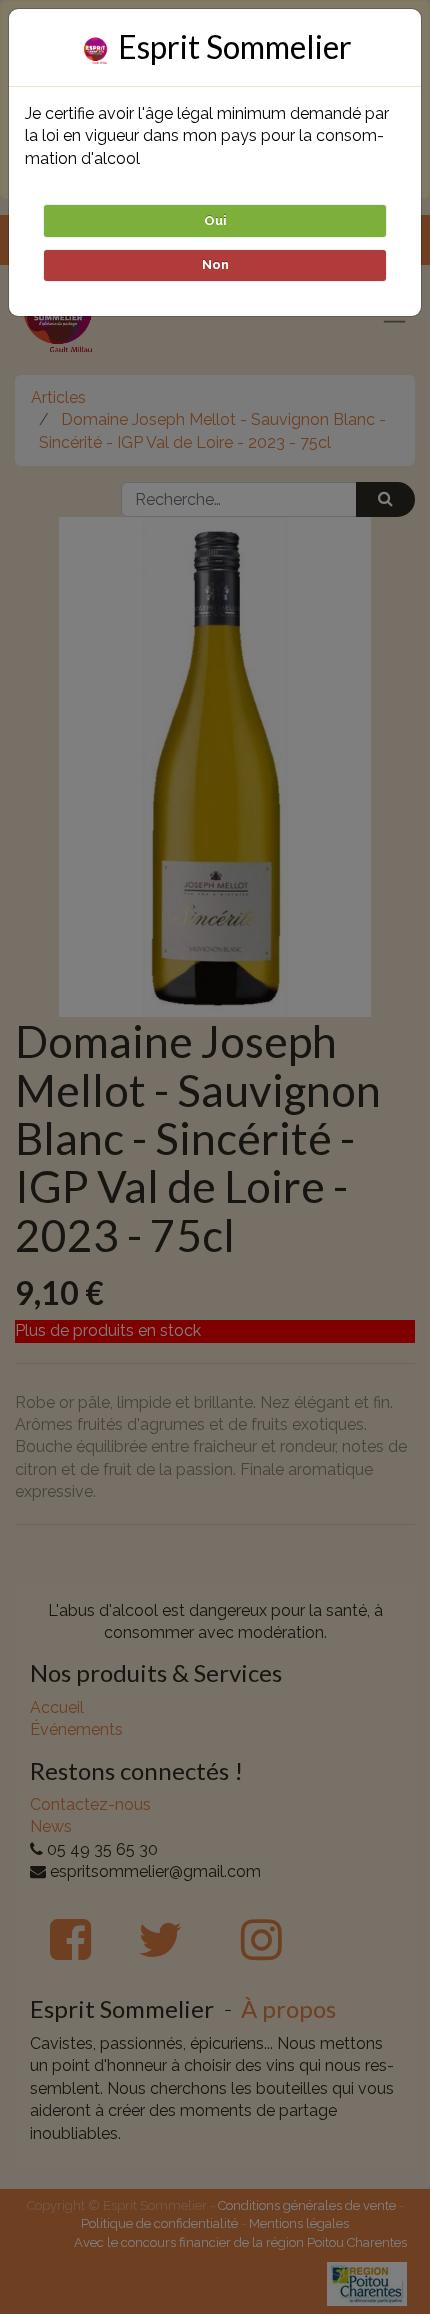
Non (215, 264)
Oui (215, 220)
